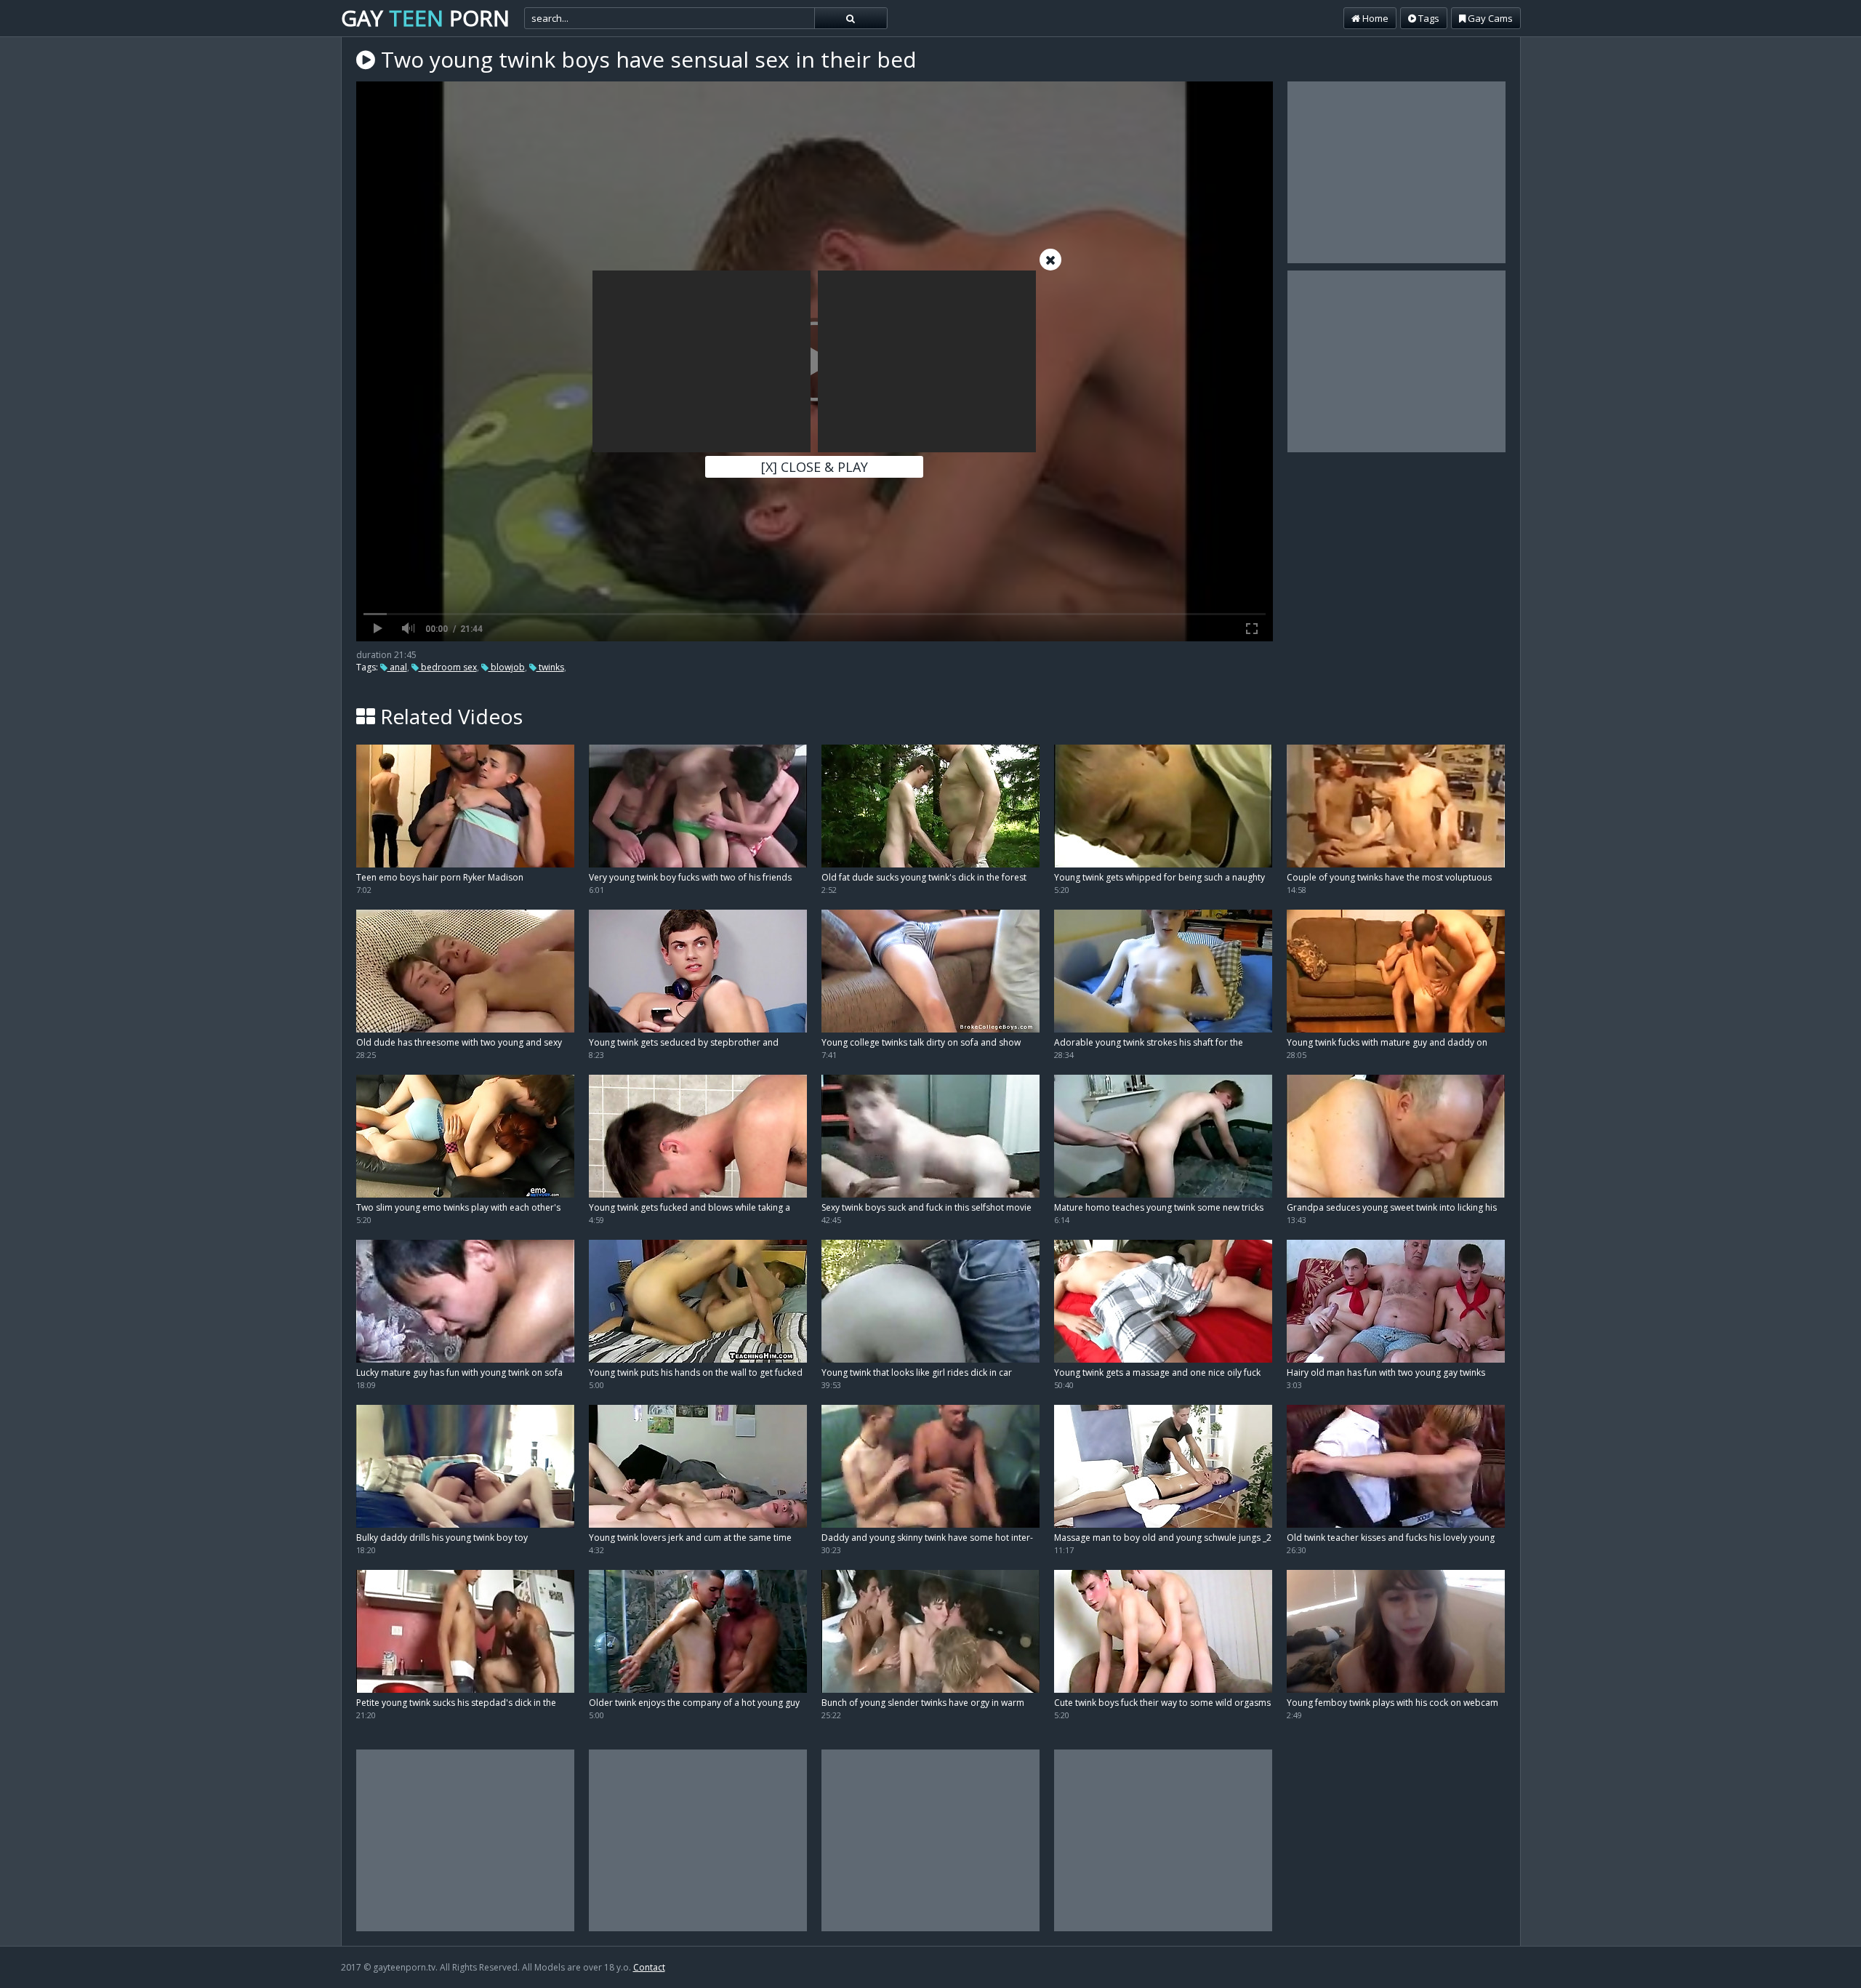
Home (1374, 18)
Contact (649, 1967)
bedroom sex (448, 667)
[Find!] (851, 18)
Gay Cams (1489, 18)
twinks (550, 667)
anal (397, 667)
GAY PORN (425, 18)
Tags (1428, 18)
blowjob (507, 667)
